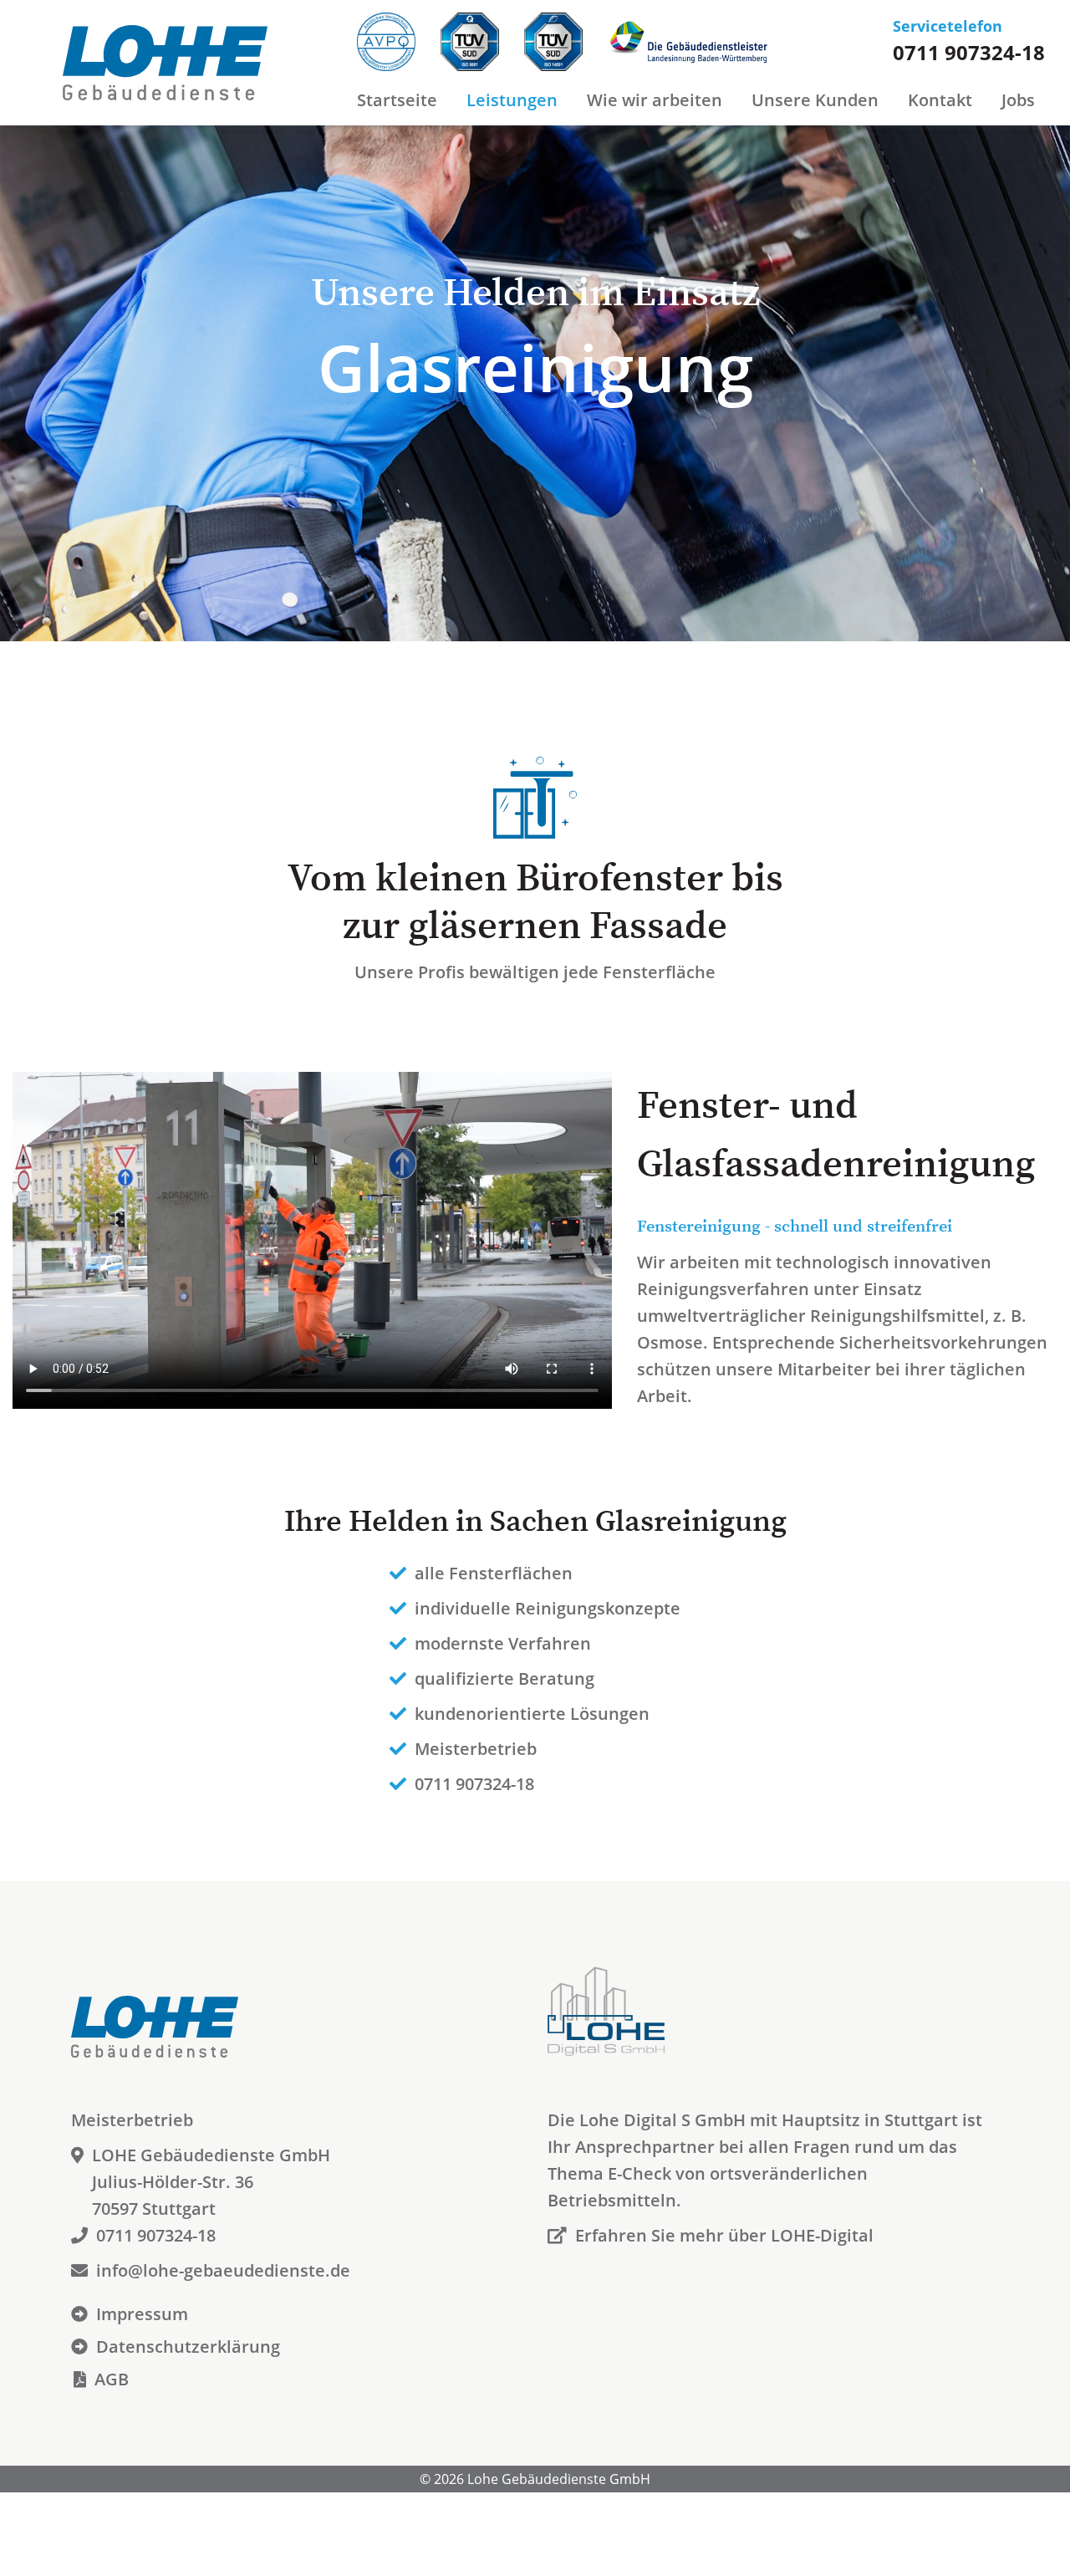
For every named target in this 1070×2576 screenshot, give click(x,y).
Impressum (142, 2314)
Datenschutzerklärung (188, 2346)
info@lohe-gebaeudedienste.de (223, 2270)
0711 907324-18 (969, 52)
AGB (112, 2379)
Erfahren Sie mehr (724, 2235)
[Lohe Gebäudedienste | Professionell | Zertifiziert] (178, 56)
